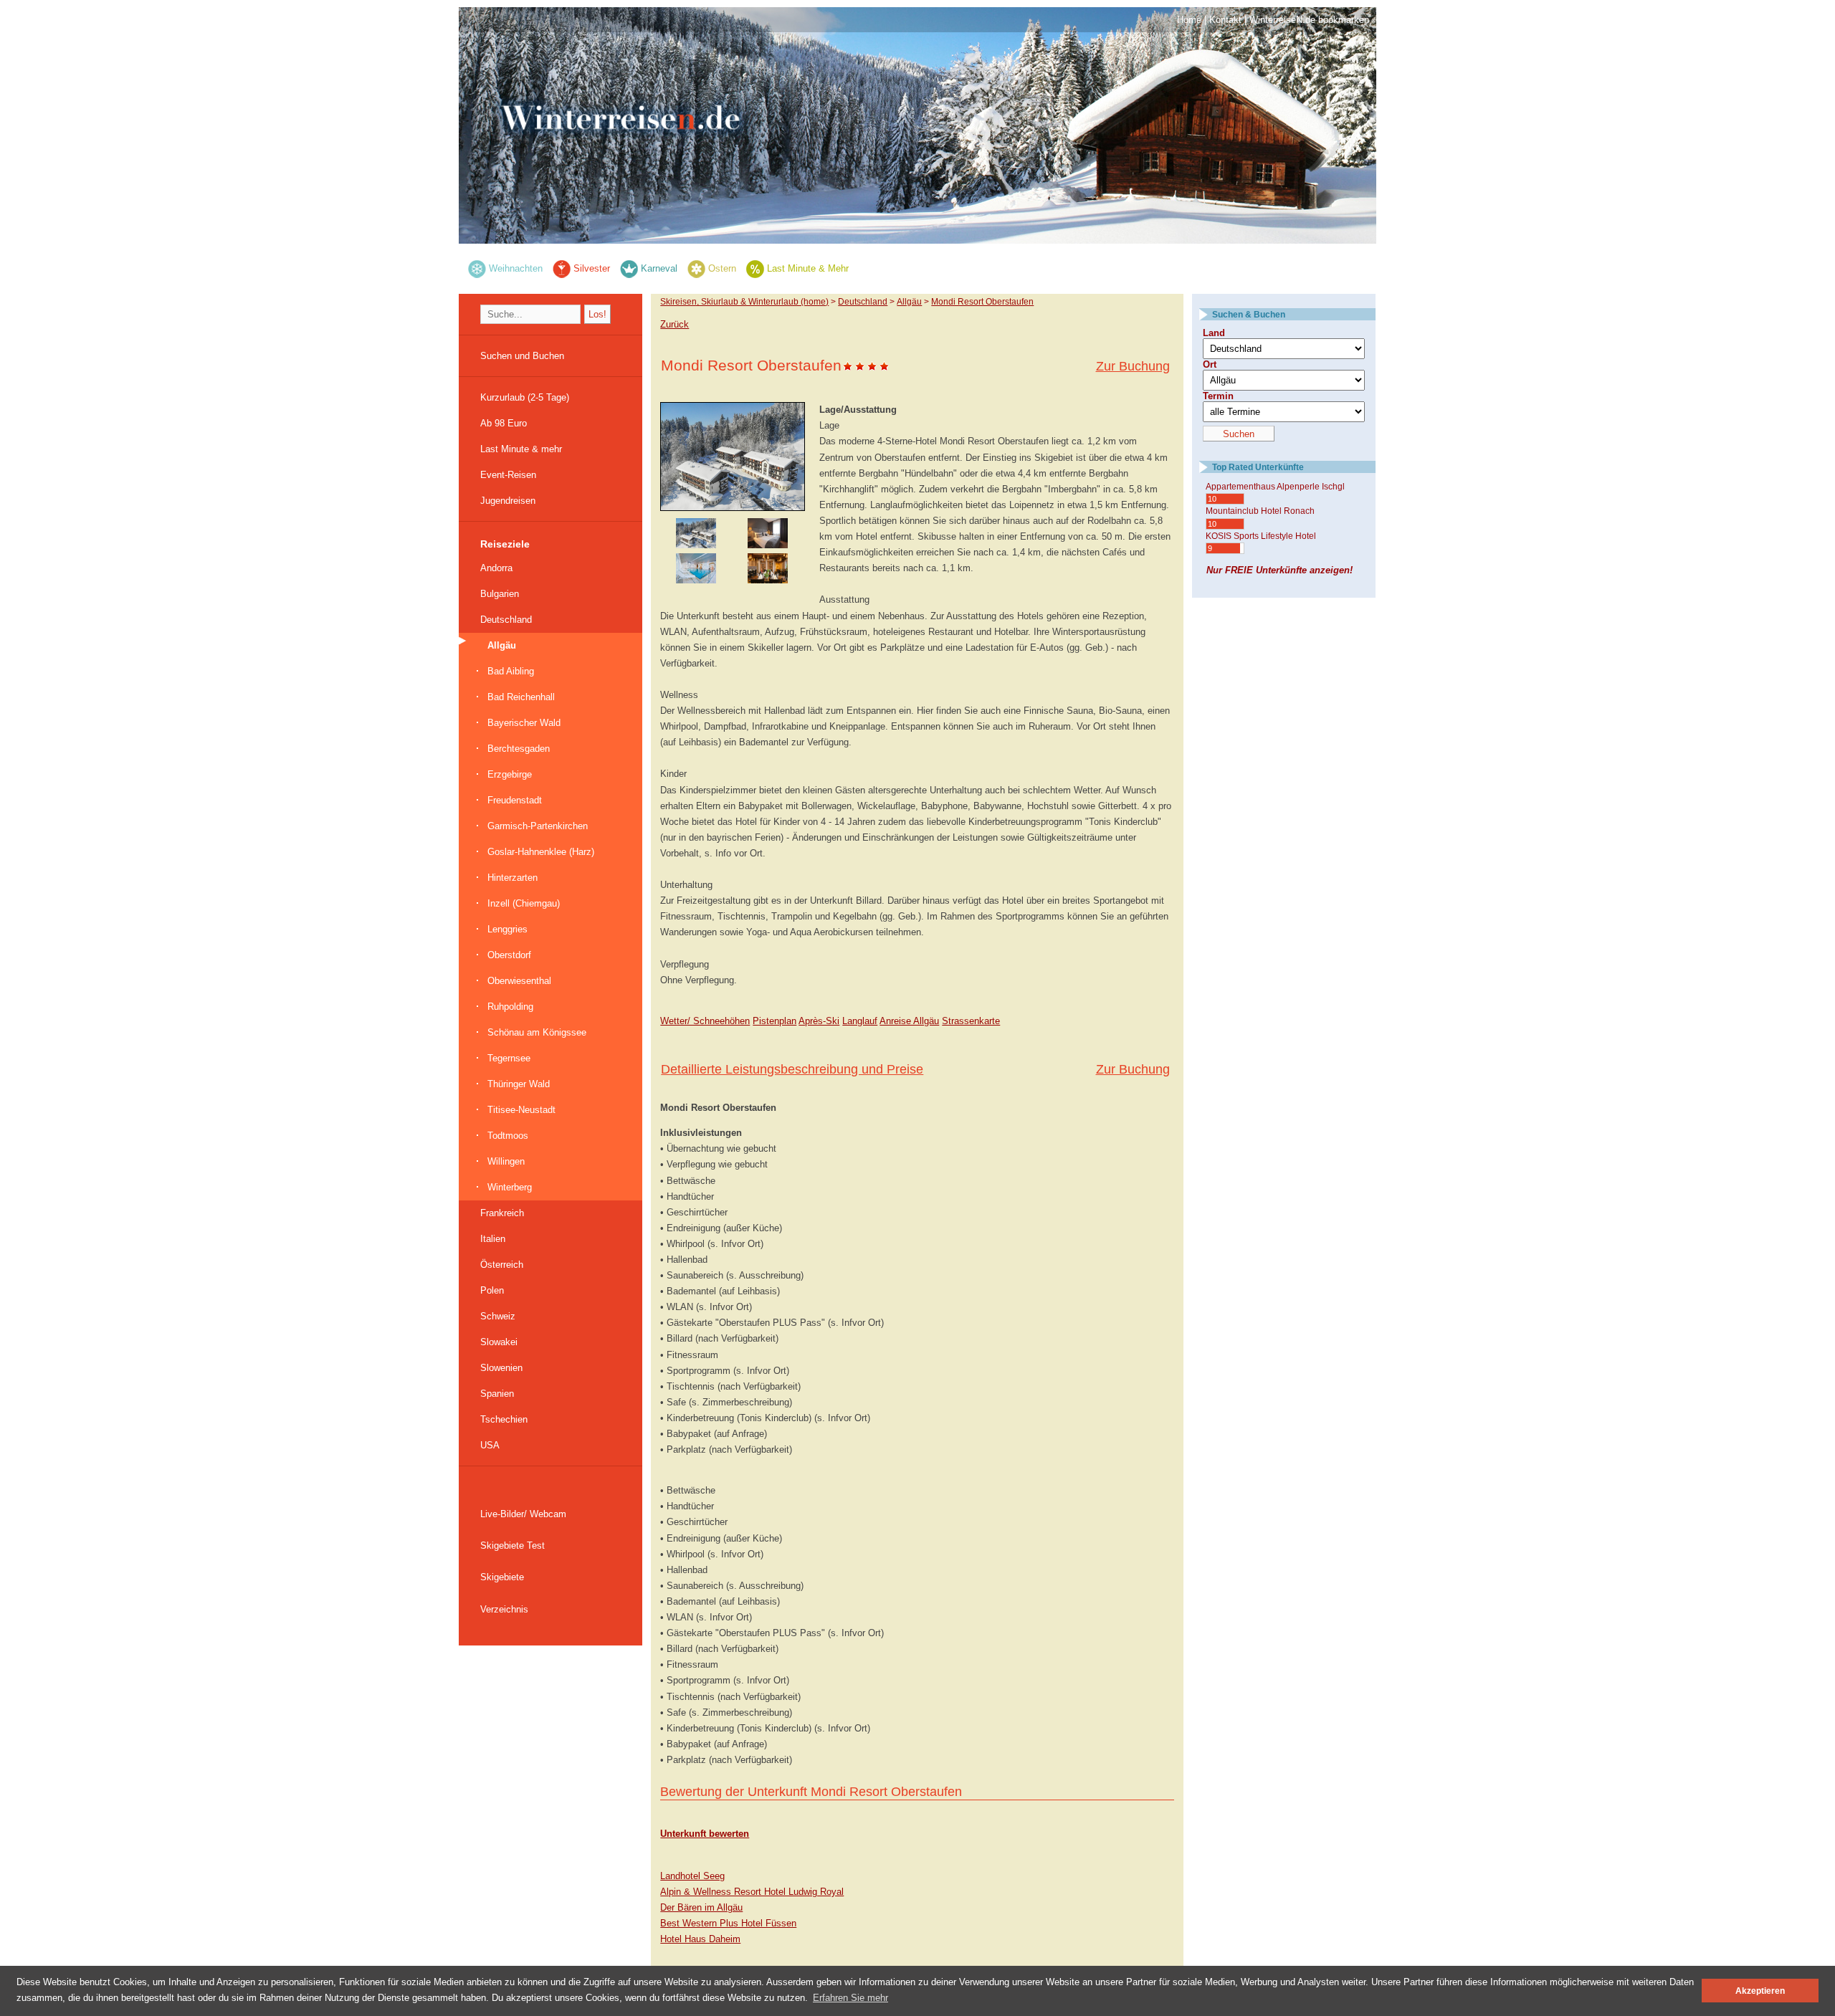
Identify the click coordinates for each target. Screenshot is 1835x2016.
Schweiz (498, 1316)
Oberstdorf (509, 955)
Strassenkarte (971, 1021)
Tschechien (504, 1419)
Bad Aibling (511, 671)
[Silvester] (562, 268)
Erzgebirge (510, 774)
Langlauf (860, 1021)
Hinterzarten (513, 878)
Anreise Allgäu (909, 1021)
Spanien (497, 1394)
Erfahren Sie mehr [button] (850, 1998)
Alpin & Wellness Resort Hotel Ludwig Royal (752, 1892)
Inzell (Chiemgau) (524, 903)
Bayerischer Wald (524, 723)
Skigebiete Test (513, 1546)
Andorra (496, 568)
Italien (493, 1239)
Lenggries (507, 929)
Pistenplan (774, 1021)
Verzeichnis (504, 1609)
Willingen (506, 1161)
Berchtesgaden (519, 749)
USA (490, 1445)
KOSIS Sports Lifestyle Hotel (1261, 536)
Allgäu (502, 645)
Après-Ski (819, 1021)
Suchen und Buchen (522, 356)
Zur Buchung (1133, 366)
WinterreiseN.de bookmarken (1309, 20)
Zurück (675, 324)
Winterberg (510, 1187)
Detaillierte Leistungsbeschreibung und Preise (792, 1069)
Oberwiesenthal (519, 981)
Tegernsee (509, 1058)
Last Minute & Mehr (808, 268)
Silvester (592, 268)
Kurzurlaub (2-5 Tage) (525, 397)
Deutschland (506, 620)
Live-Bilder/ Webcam (523, 1514)
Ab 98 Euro (504, 423)
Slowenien (501, 1368)
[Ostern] (696, 268)
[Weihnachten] (477, 268)
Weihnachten (516, 268)
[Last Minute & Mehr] (755, 268)
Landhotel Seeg (692, 1876)
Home (1189, 20)
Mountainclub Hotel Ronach (1260, 511)
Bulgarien (500, 594)
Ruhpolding (510, 1007)
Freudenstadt (515, 800)
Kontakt (1225, 20)
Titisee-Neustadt (521, 1110)
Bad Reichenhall (521, 697)
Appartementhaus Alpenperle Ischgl (1275, 487)
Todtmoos (508, 1136)
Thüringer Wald (519, 1084)
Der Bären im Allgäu (701, 1907)
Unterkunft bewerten (705, 1834)
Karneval (659, 268)
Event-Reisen (508, 475)
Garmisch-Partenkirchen (538, 826)
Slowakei (499, 1342)
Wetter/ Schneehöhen (705, 1021)
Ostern (722, 268)
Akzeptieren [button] (1760, 1991)
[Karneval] (629, 268)
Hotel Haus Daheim (700, 1939)
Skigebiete (502, 1577)
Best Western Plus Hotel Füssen (728, 1923)
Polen (492, 1290)
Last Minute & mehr (521, 449)
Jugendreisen (508, 501)
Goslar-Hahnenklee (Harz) (541, 852)
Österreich (502, 1265)
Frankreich (502, 1213)
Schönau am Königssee (537, 1032)
